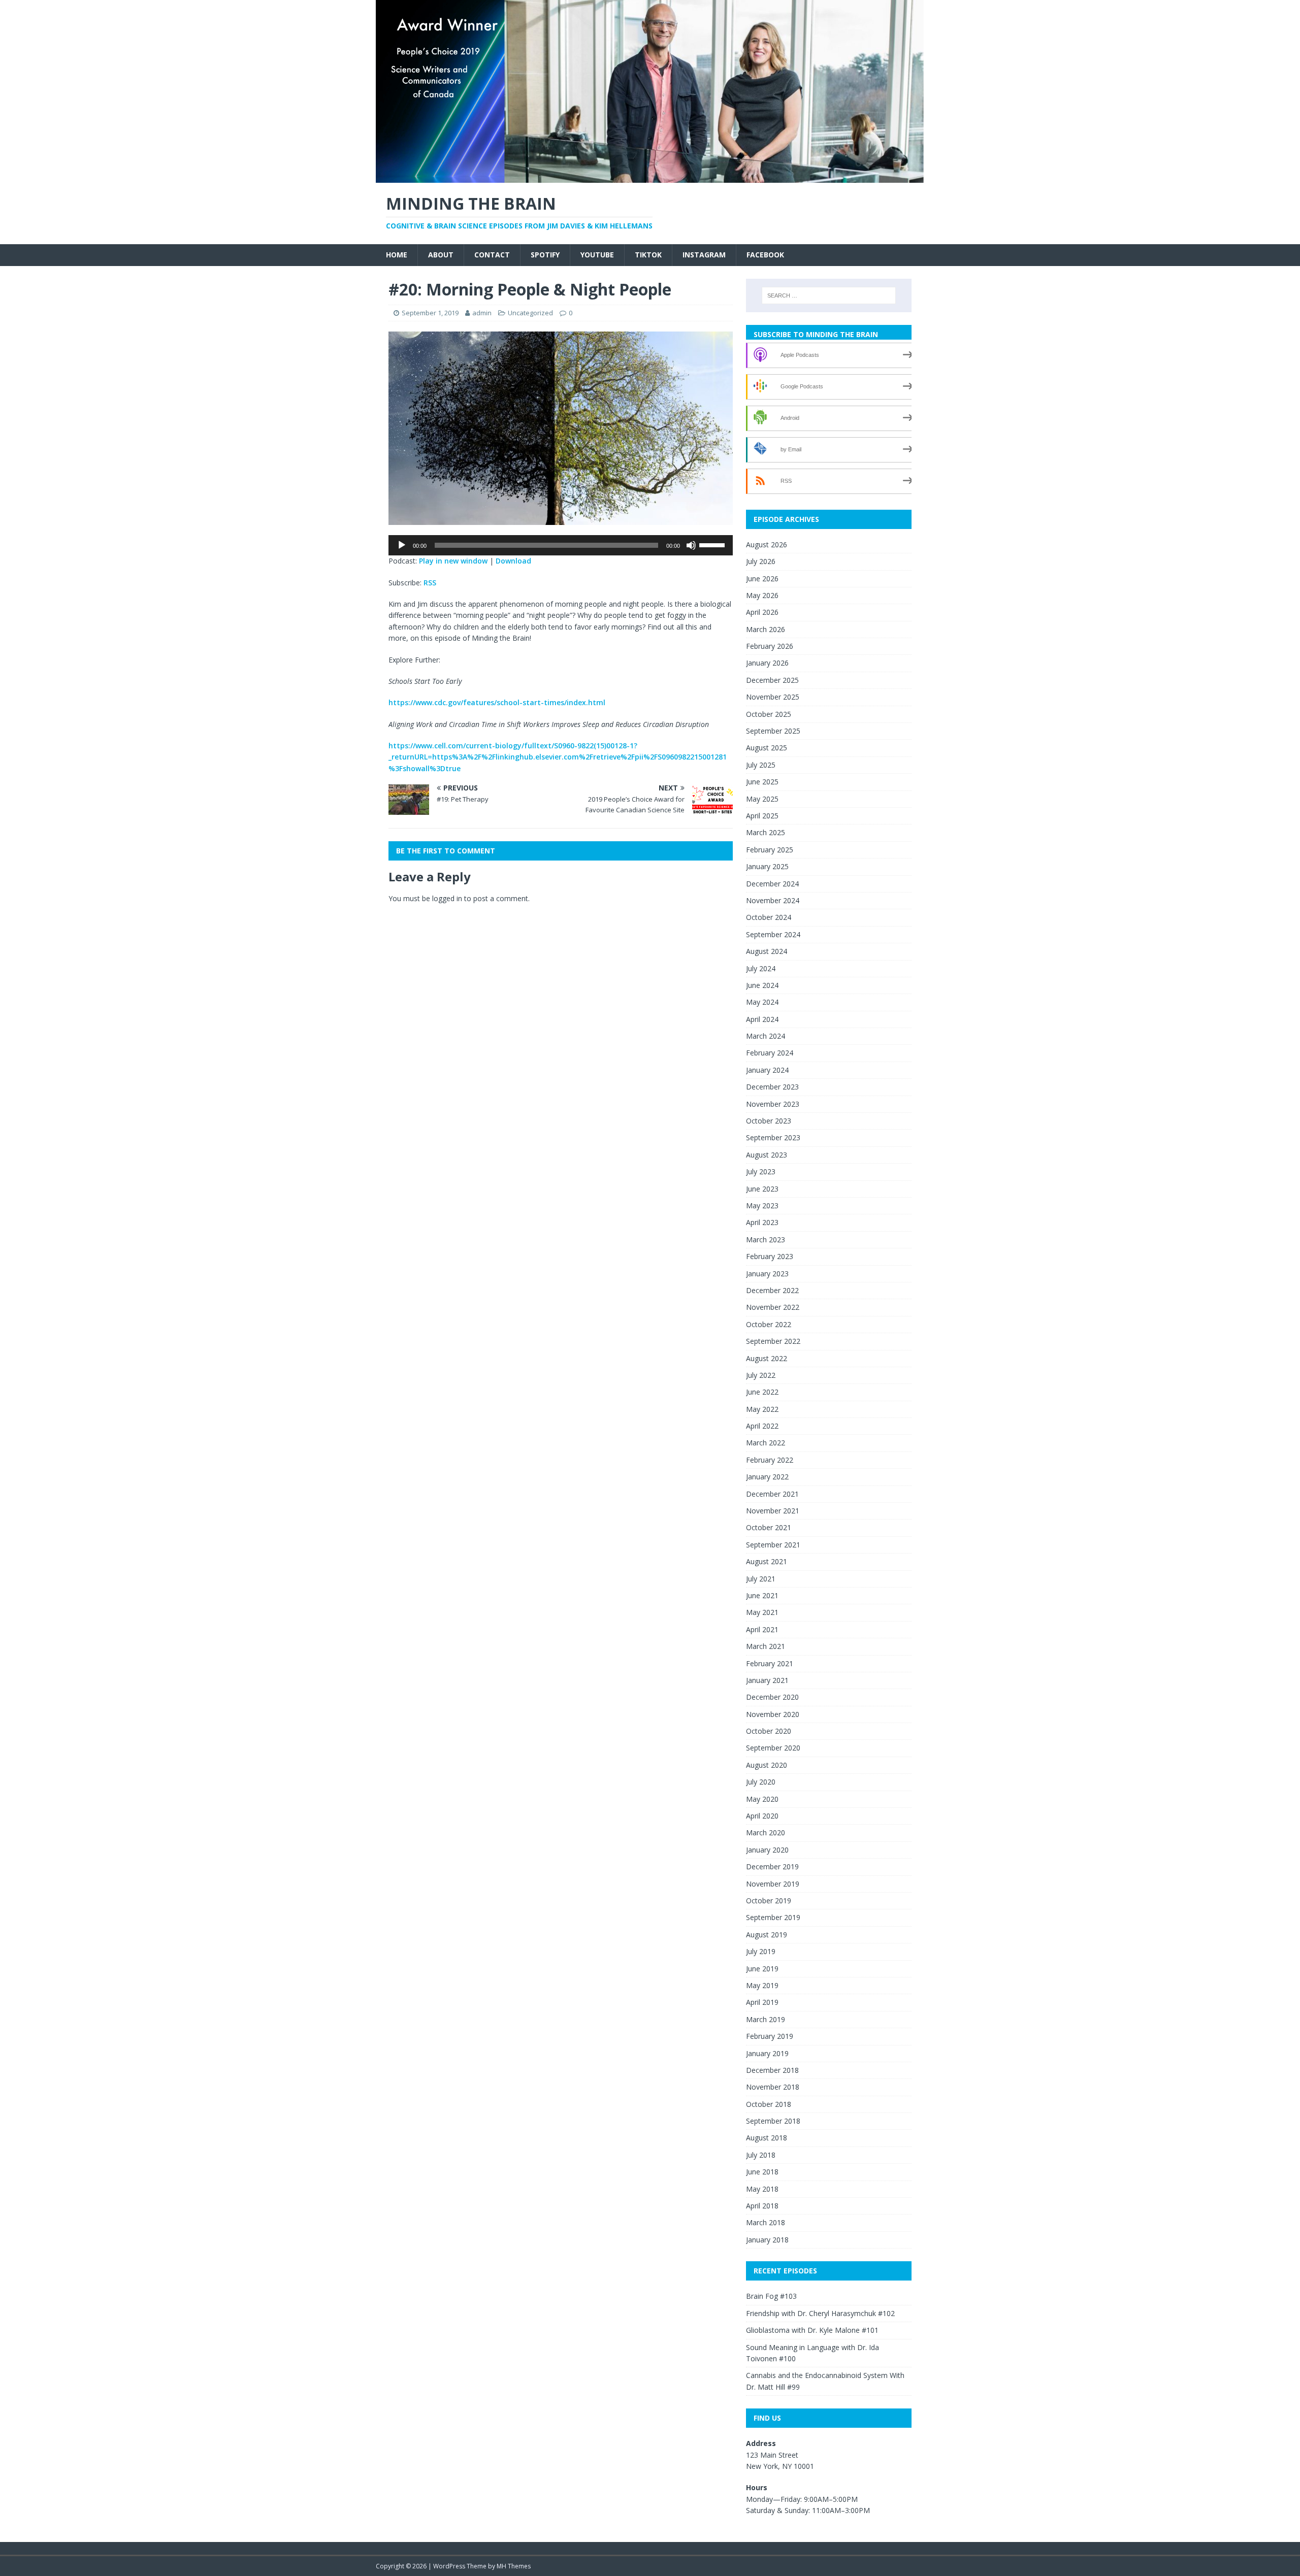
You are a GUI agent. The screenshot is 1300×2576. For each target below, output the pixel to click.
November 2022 (773, 1307)
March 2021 (766, 1646)
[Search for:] (829, 295)
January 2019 (767, 2053)
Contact (492, 255)
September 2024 (773, 934)
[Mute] (691, 545)
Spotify (545, 255)
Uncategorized (530, 313)
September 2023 (773, 1137)
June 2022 (762, 1392)
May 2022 (762, 1409)
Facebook (765, 255)
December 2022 (772, 1290)
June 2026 (762, 579)
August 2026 (767, 544)
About (441, 255)
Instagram (704, 255)
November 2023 (773, 1104)
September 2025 (773, 731)
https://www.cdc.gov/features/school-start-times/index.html (497, 702)
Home (397, 255)
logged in (447, 898)
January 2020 (767, 1850)
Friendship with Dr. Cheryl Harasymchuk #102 (820, 2313)
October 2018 (769, 2104)
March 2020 (766, 1832)
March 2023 (766, 1240)
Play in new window (453, 561)
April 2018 (762, 2206)
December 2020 (772, 1697)
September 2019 (773, 1917)
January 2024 (767, 1070)
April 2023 (762, 1222)
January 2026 (767, 663)
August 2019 (767, 1935)
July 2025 (761, 765)
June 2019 (762, 1969)
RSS (430, 583)
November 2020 (773, 1714)
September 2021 (773, 1545)
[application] (561, 545)
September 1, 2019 (430, 313)
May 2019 (762, 1985)
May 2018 (762, 2189)
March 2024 (766, 1036)
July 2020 (761, 1782)
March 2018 (766, 2222)
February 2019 (770, 2036)
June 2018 (762, 2172)
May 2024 (762, 1002)
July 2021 (761, 1579)
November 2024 (773, 900)
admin (482, 313)
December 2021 (772, 1494)
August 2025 (767, 748)
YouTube (597, 255)
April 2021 (762, 1629)
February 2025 (770, 850)
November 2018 (773, 2087)
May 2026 (762, 595)
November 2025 (773, 697)
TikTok (648, 255)
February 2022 (770, 1460)
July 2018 (761, 2155)
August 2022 (767, 1358)
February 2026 (770, 646)
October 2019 (769, 1901)
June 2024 (762, 985)
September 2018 (773, 2121)
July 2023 (761, 1171)
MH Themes (514, 2566)
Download (513, 561)
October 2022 (769, 1324)
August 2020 (767, 1765)
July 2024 (761, 968)
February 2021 (770, 1663)
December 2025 (772, 680)
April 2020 (762, 1816)
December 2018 (772, 2070)
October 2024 (769, 917)
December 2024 (772, 884)
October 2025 (769, 714)
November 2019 (773, 1884)
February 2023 (770, 1256)
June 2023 (762, 1189)
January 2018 (767, 2240)
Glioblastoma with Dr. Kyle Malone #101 (812, 2330)
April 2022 (762, 1426)
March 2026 (766, 629)
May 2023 (762, 1206)
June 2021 (762, 1595)
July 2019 (761, 1951)
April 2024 (762, 1019)
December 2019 (772, 1867)
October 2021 (769, 1527)
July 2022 (761, 1375)
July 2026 (761, 561)
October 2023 (769, 1121)
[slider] (713, 544)
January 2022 (767, 1477)
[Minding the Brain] (650, 177)
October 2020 (769, 1731)
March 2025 (766, 832)
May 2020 (762, 1799)
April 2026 (762, 612)
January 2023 (767, 1274)
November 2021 (773, 1511)
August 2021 (767, 1561)
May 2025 (762, 799)
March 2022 (766, 1443)
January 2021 (767, 1680)
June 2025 (762, 782)
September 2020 (773, 1748)
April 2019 (762, 2002)
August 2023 (767, 1155)
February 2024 (770, 1053)
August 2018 (767, 2138)
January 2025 (767, 866)
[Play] (402, 545)
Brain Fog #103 (771, 2296)
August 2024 (767, 951)
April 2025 (762, 816)
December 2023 (772, 1087)
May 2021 (762, 1612)
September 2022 (773, 1341)
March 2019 (766, 2019)
